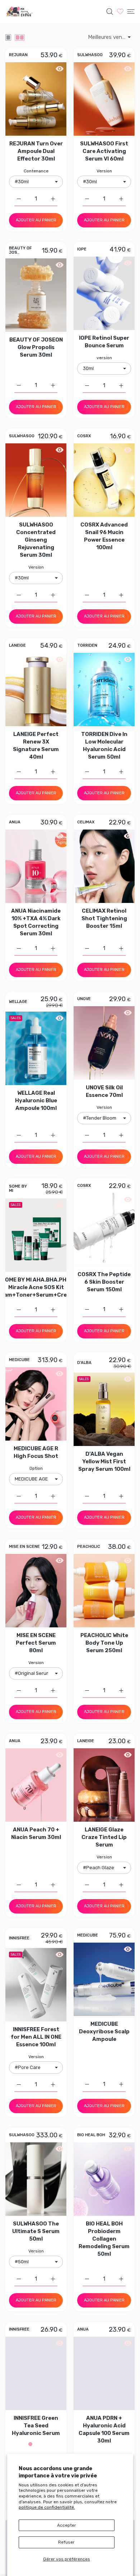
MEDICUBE (19, 1360)
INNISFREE (19, 1938)
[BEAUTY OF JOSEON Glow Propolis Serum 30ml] (36, 295)
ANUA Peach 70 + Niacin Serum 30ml (36, 1833)
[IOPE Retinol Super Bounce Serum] (104, 293)
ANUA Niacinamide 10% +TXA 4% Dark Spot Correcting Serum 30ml (36, 922)
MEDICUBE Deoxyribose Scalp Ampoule (104, 2032)
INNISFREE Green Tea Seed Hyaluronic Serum (36, 2426)
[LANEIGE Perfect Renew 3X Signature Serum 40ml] (36, 690)
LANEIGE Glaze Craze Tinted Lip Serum (104, 1837)
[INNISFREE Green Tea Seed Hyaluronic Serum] (36, 2373)
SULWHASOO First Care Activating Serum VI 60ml (104, 151)
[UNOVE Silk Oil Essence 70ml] (104, 1043)
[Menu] (131, 12)
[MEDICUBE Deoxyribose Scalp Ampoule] (104, 1979)
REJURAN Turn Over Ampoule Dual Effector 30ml (36, 151)
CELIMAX (86, 822)
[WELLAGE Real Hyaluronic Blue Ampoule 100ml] (36, 1048)
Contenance (36, 171)
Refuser (66, 2542)
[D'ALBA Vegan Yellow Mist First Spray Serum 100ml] (104, 1409)
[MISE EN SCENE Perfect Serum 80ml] (36, 1591)
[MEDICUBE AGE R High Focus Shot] (36, 1404)
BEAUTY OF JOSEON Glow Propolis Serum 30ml (36, 347)
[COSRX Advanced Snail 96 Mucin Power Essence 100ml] (104, 480)
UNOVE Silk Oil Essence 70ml (104, 1091)
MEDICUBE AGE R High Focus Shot (36, 1452)
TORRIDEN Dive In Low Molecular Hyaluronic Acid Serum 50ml (104, 745)
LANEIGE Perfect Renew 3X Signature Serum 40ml (36, 745)
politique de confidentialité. (47, 2507)
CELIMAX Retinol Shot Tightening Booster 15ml (104, 918)
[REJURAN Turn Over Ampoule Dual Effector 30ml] (36, 99)
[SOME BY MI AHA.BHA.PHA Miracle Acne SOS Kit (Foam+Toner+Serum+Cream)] (36, 1235)
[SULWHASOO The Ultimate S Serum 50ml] (36, 2179)
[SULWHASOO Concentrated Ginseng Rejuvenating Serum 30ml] (36, 480)
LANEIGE (17, 646)
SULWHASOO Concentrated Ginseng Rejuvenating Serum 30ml (36, 540)
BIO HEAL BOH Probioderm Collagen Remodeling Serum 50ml (104, 2239)
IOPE (82, 249)
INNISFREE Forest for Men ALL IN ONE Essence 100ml (36, 2037)
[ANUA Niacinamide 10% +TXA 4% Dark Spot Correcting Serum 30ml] (36, 866)
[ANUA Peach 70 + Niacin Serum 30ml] (36, 1785)
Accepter (67, 2525)
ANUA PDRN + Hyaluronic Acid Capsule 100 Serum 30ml (104, 2429)
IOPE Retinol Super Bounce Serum (104, 342)
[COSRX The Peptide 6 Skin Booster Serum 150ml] (104, 1230)
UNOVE (84, 999)
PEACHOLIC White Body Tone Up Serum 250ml (104, 1643)
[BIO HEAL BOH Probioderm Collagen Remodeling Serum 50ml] (104, 2179)
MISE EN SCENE (24, 1547)
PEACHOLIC (89, 1547)
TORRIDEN (87, 646)
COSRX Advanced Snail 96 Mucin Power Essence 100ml (104, 536)
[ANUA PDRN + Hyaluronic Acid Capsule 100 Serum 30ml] (104, 2373)
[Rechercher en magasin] (110, 12)
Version (104, 171)
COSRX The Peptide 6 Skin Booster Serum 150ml (104, 1282)
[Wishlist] (120, 11)
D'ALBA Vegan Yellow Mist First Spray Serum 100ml (104, 1461)
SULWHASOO (90, 55)
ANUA (15, 822)
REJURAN (18, 55)
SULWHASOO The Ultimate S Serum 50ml (36, 2231)
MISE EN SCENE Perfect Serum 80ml (36, 1643)
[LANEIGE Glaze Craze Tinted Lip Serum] (104, 1785)
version (104, 358)
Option (36, 1468)
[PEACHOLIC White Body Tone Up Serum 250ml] (104, 1591)
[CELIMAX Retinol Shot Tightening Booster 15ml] (104, 866)
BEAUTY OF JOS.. (20, 250)
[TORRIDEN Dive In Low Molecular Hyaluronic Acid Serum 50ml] (104, 690)
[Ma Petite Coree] (20, 12)
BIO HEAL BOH (91, 2136)
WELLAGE (18, 1002)
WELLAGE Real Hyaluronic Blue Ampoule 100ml (36, 1100)
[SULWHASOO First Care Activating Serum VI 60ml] (104, 99)
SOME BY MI (18, 1188)
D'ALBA (84, 1363)
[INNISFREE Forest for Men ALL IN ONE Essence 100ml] (36, 1985)
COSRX (84, 436)
